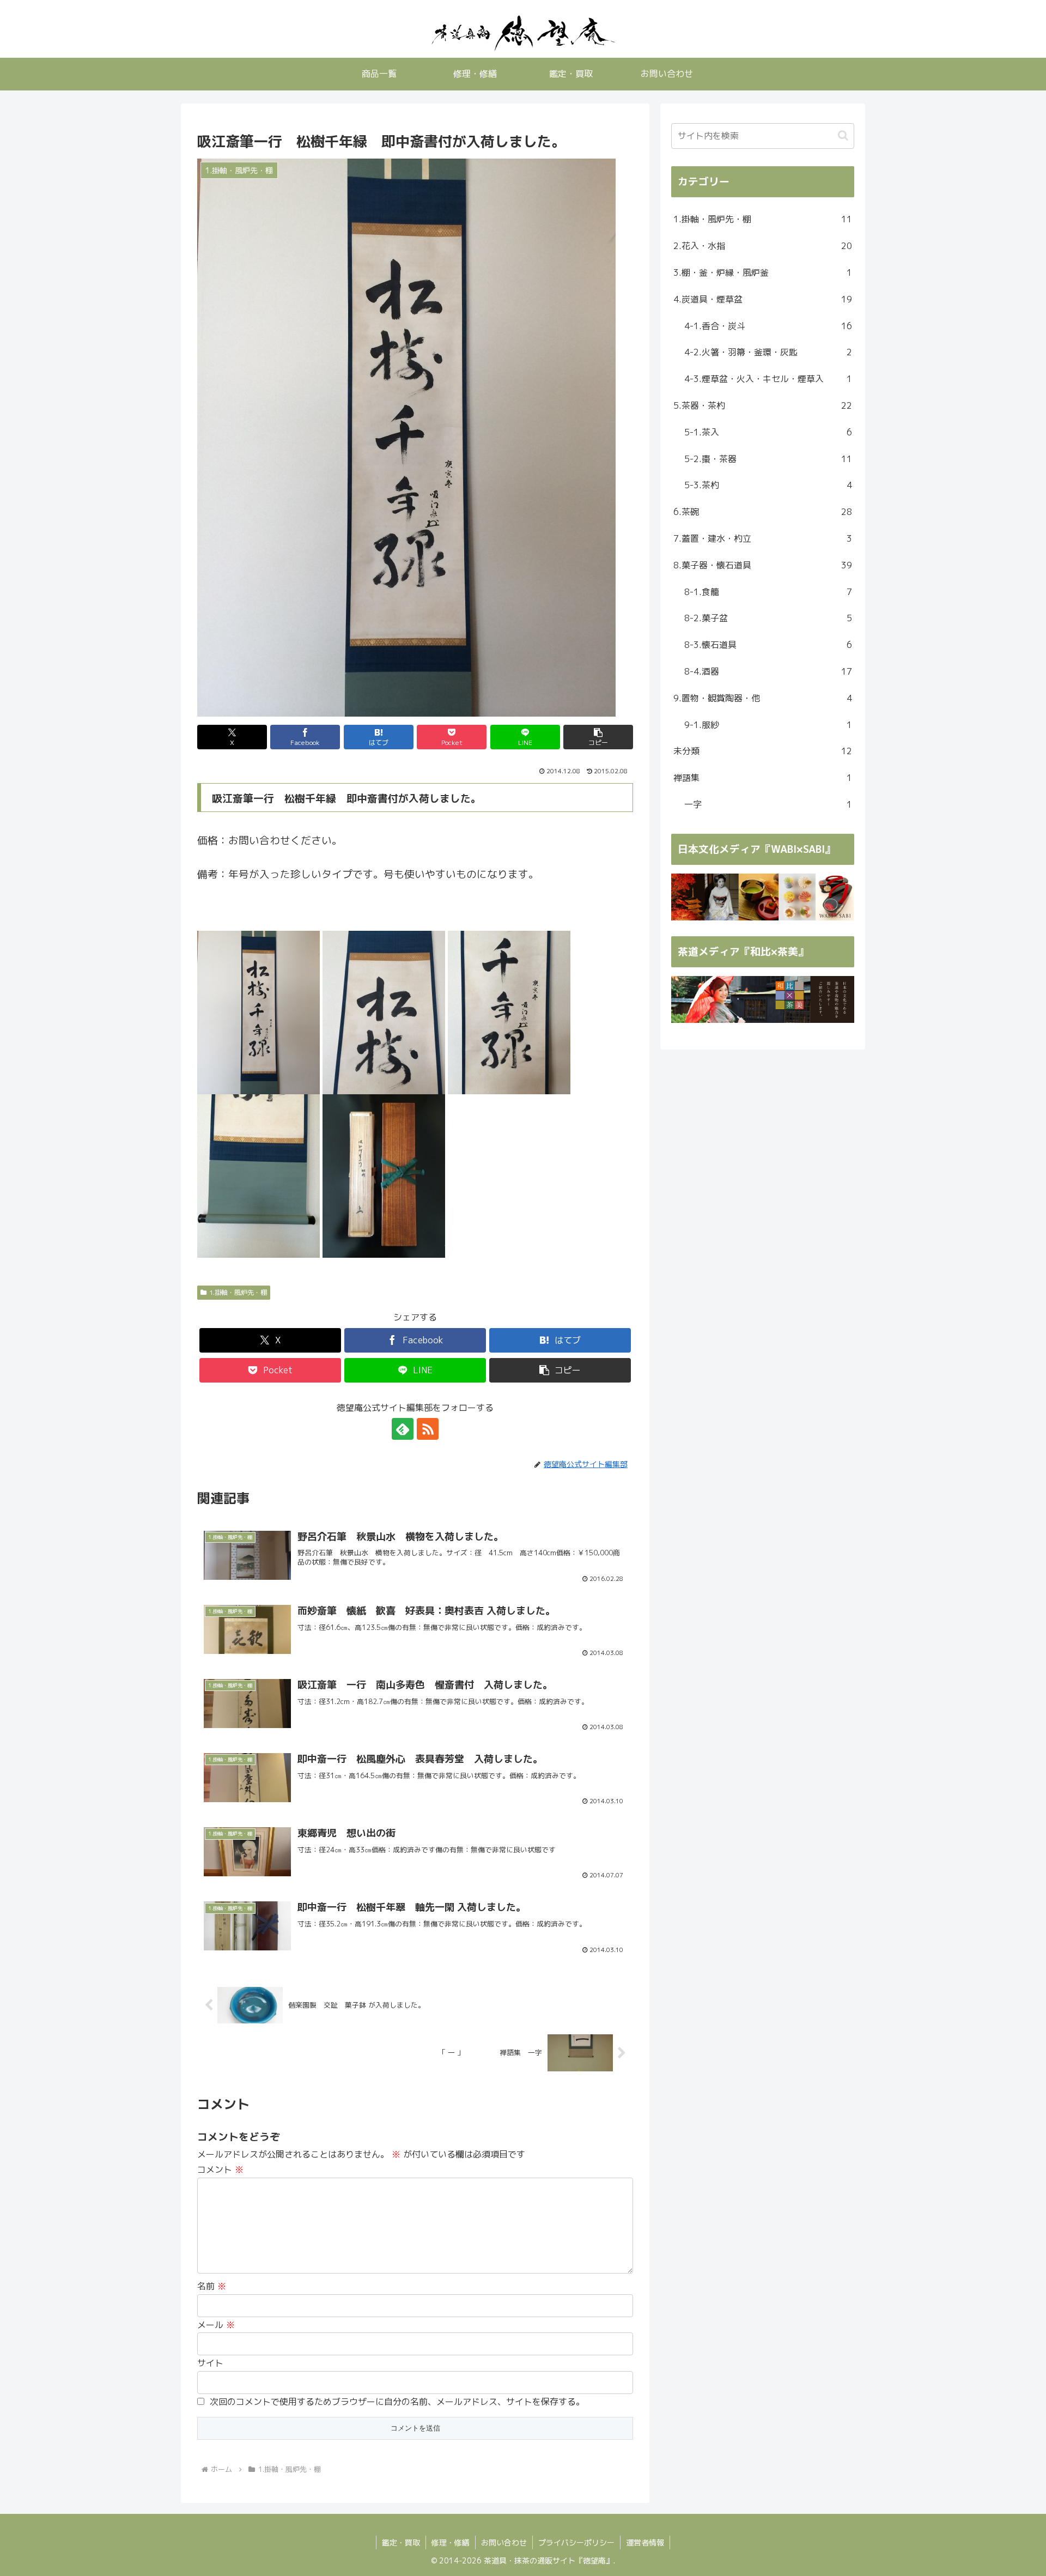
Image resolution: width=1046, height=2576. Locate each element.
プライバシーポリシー (576, 2542)
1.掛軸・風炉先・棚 (238, 1292)
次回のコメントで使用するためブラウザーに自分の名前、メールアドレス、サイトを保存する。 (397, 2402)
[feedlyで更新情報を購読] (403, 1429)
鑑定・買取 (401, 2542)
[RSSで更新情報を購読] (428, 1429)
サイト (210, 2363)
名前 (212, 2286)
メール (216, 2325)
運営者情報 (645, 2542)
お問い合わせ (504, 2542)
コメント (220, 2169)
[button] (598, 737)
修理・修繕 (451, 2542)
